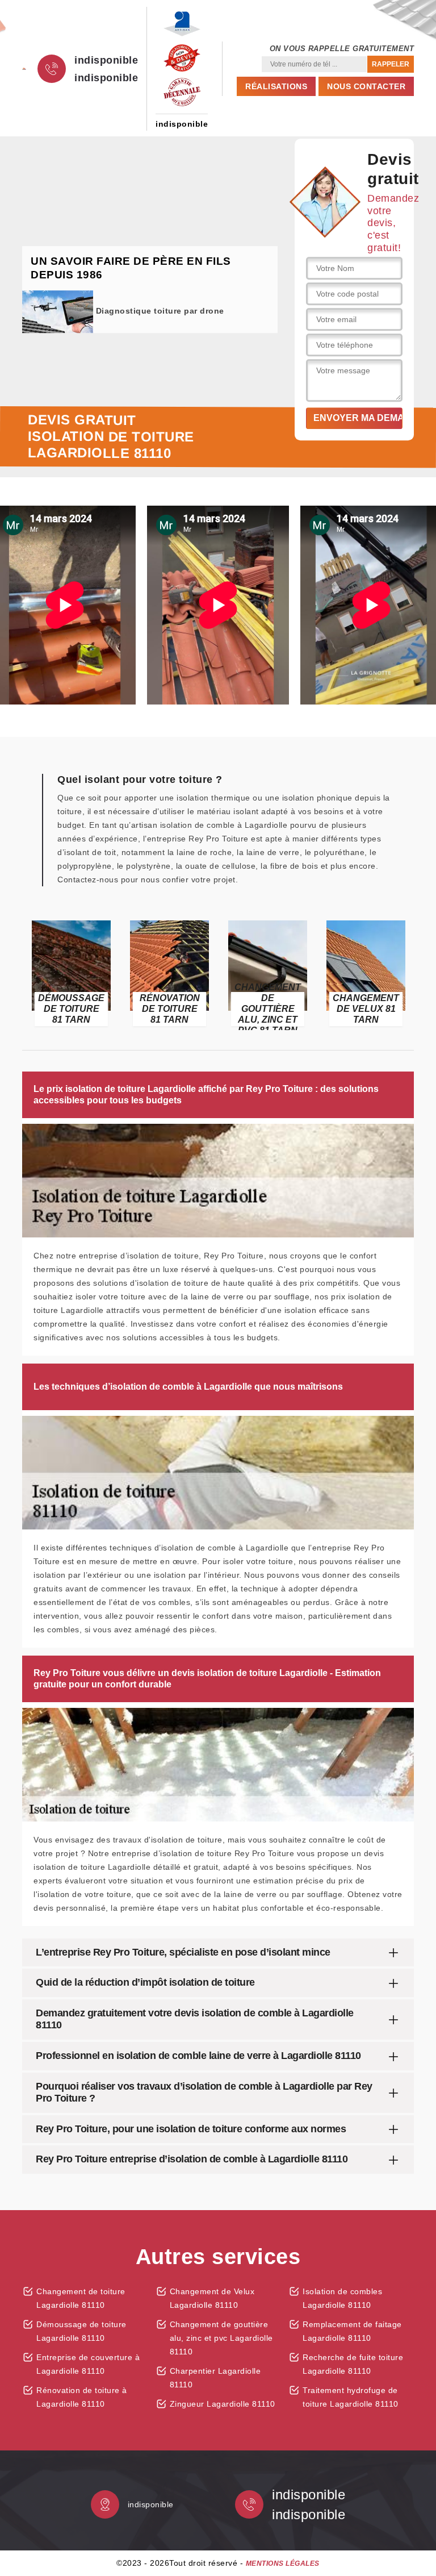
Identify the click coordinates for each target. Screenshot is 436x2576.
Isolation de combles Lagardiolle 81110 (342, 2298)
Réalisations (276, 86)
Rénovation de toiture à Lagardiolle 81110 (82, 2397)
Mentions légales (283, 2564)
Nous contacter (366, 86)
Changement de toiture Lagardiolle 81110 (81, 2298)
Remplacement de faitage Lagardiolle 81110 (352, 2331)
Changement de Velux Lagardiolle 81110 (212, 2298)
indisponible (106, 60)
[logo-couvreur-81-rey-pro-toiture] (24, 69)
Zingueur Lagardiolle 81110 (223, 2404)
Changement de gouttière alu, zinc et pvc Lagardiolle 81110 (221, 2338)
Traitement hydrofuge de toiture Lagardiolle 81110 (351, 2397)
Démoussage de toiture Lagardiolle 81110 (81, 2331)
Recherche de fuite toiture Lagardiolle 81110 (353, 2364)
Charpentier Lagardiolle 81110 (215, 2378)
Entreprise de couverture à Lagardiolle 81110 (88, 2364)
